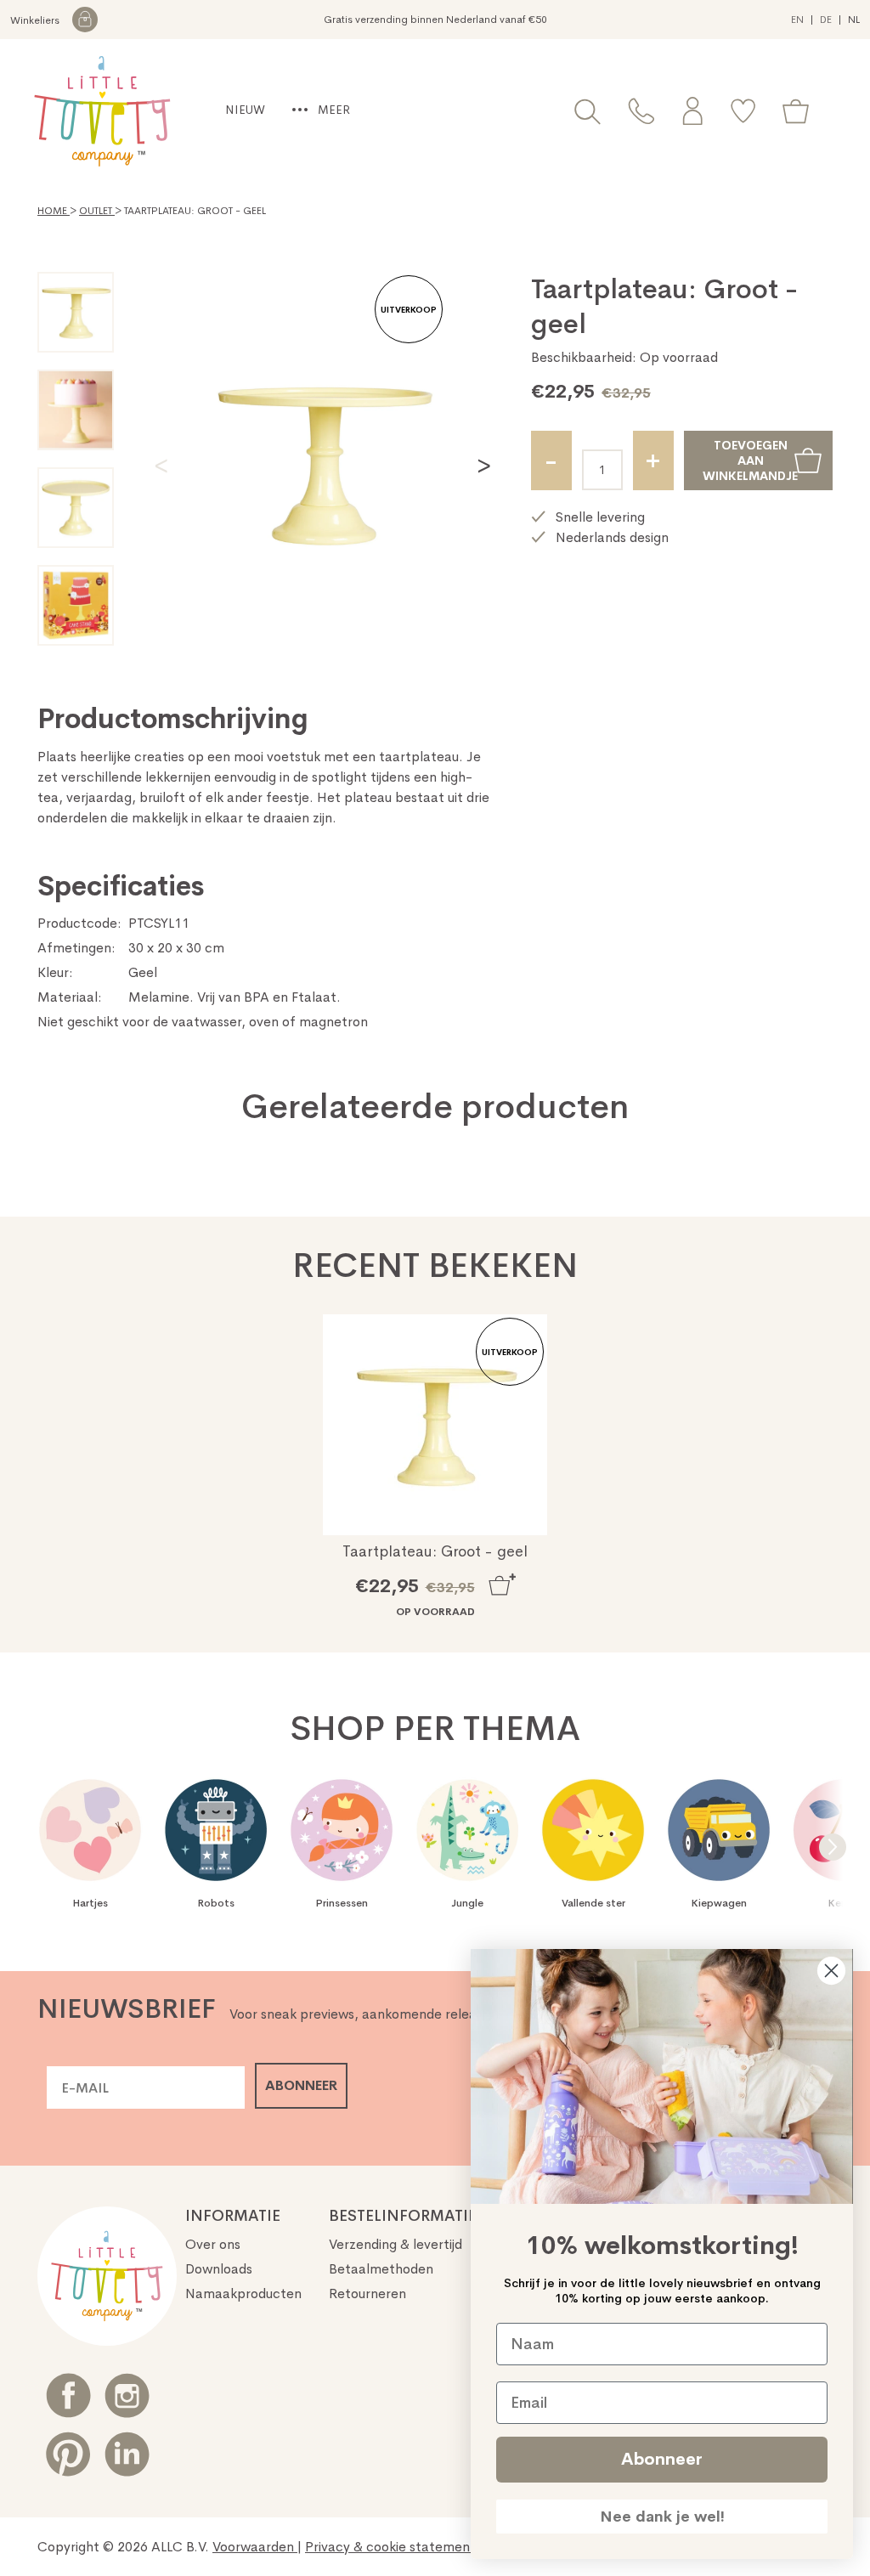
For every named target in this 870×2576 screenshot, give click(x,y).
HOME (54, 211)
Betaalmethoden (381, 2269)
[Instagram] (127, 2395)
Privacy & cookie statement (392, 2547)
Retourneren (367, 2294)
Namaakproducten (243, 2294)
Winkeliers (36, 20)
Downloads (219, 2269)
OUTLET (97, 211)
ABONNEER (301, 2085)
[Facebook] (68, 2395)
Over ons (213, 2244)
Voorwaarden (255, 2547)
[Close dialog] (831, 1971)
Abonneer (662, 2459)
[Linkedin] (127, 2454)
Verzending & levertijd (395, 2244)
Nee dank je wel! (662, 2517)
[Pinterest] (68, 2454)
